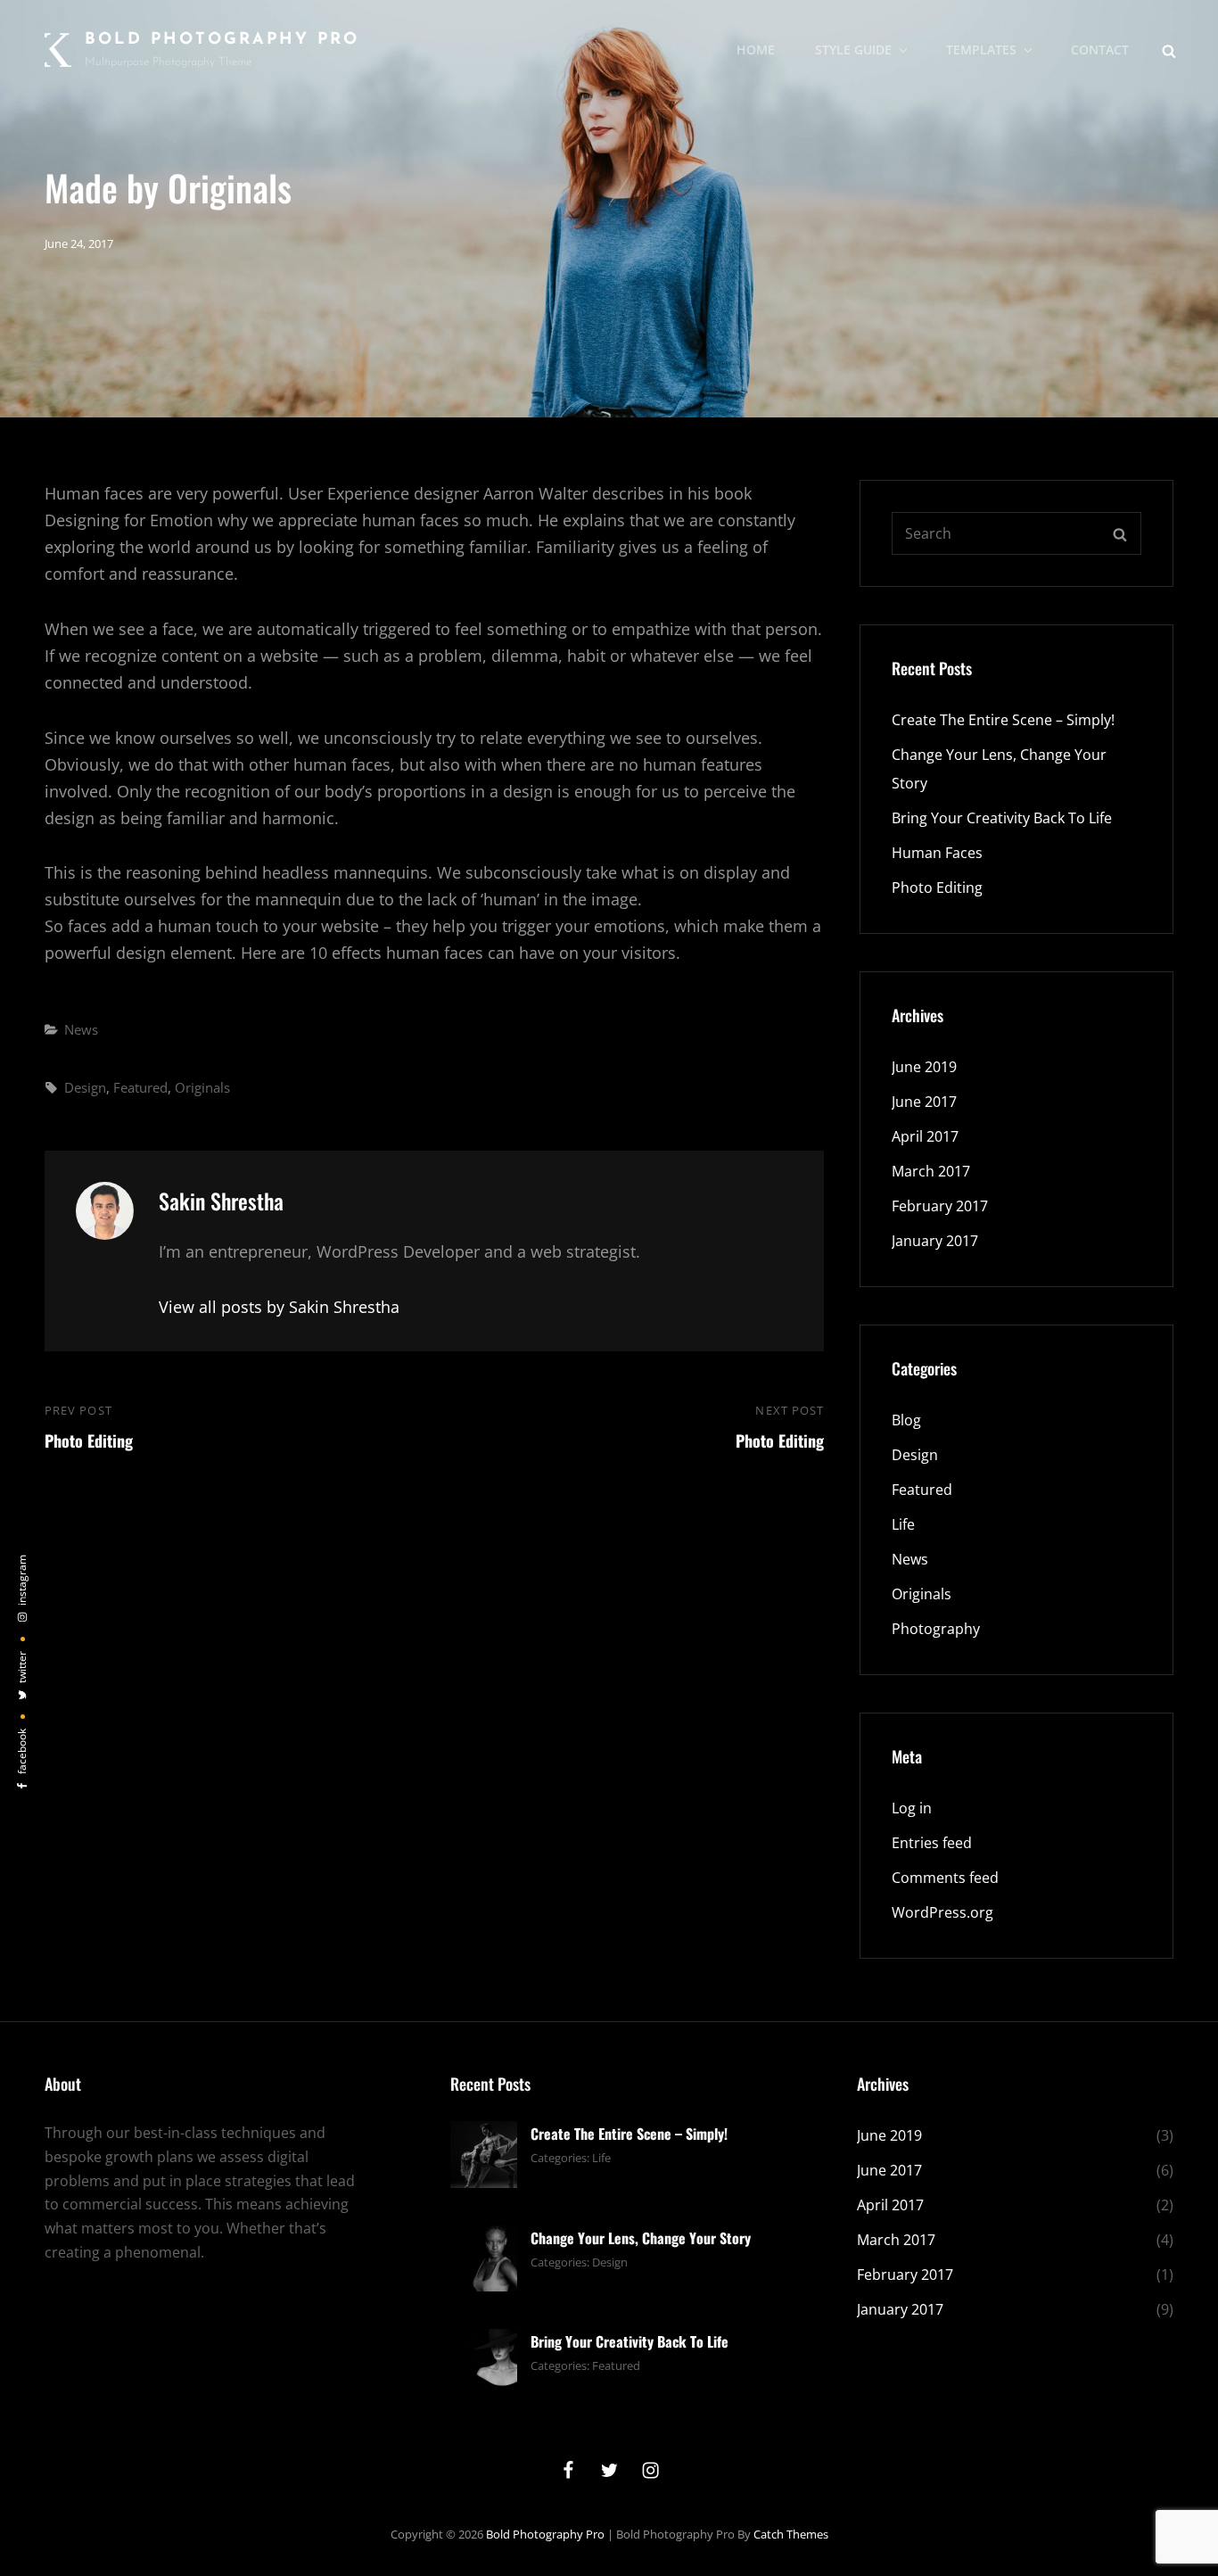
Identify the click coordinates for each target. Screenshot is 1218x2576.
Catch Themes (791, 2534)
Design (85, 1087)
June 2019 (924, 1067)
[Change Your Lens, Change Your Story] (484, 2257)
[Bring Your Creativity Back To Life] (484, 2361)
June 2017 (924, 1102)
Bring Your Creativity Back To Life (1002, 818)
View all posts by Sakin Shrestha (279, 1307)
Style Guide (853, 50)
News (81, 1029)
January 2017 (935, 1241)
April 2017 (925, 1136)
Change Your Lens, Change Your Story (641, 2238)
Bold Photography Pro (222, 40)
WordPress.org (942, 1912)
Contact (1100, 50)
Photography (936, 1629)
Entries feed (932, 1843)
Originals (202, 1087)
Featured (140, 1087)
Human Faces (937, 853)
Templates (981, 50)
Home (756, 50)
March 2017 (931, 1171)
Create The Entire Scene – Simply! (1003, 720)
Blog (906, 1420)
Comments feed (945, 1878)
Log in (912, 1808)
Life (903, 1524)
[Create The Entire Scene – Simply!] (484, 2153)
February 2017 (940, 1206)
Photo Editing (937, 888)
